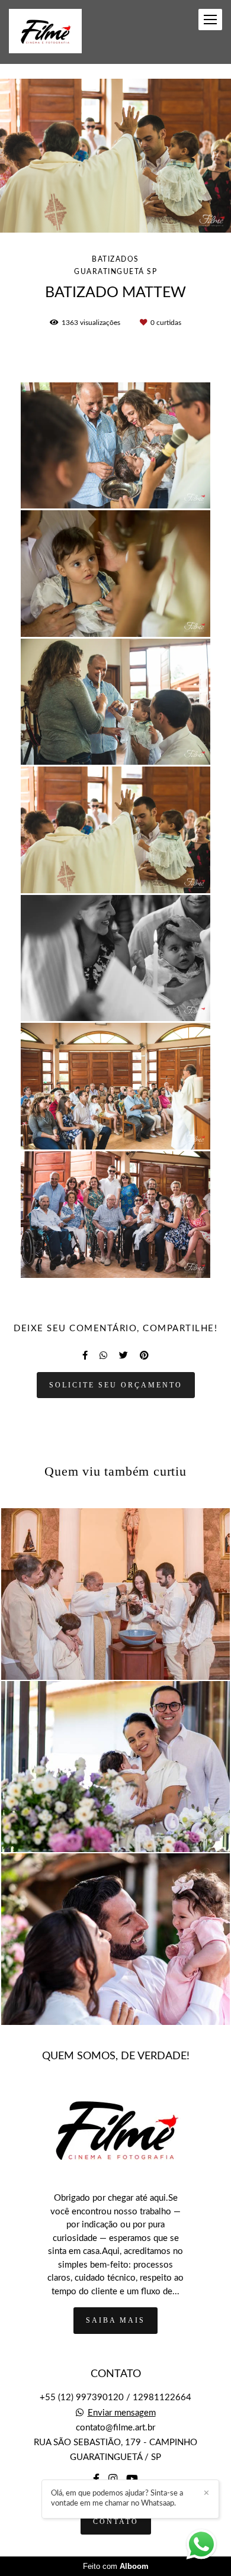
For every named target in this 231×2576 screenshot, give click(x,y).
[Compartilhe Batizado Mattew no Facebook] (85, 1355)
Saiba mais (115, 2320)
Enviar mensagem (122, 2413)
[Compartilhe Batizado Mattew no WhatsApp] (103, 1355)
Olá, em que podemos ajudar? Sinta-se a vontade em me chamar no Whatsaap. (117, 2498)
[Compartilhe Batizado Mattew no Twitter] (123, 1355)
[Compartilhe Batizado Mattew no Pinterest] (144, 1355)
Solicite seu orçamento (116, 1385)
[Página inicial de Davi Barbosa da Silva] (45, 32)
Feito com (116, 2566)
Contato (116, 2522)
